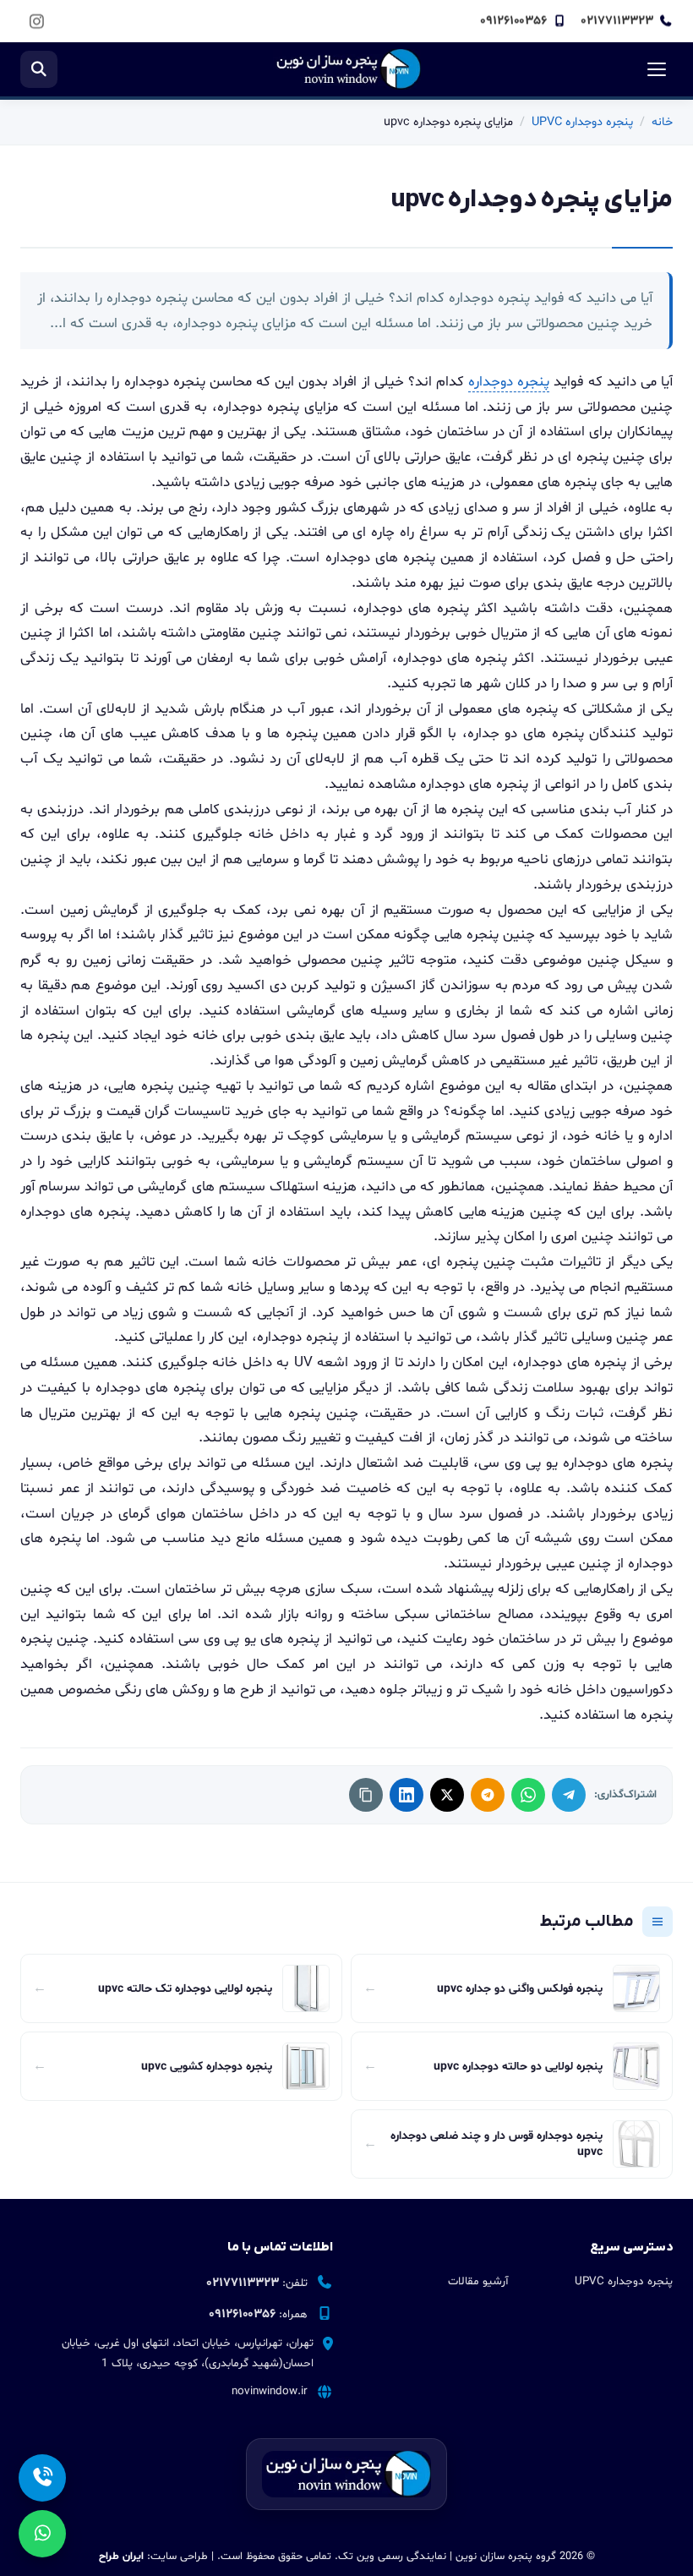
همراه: (258, 2314)
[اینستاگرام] (36, 21)
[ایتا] (488, 1795)
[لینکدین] (407, 1795)
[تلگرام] (569, 1795)
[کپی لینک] (366, 1795)
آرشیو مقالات (478, 2282)
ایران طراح (121, 2557)
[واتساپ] (528, 1795)
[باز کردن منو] (654, 69)
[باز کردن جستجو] (39, 69)
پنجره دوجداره (509, 382)
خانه (662, 122)
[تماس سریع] (42, 2478)
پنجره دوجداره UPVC (582, 122)
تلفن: (257, 2283)
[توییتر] (447, 1795)
